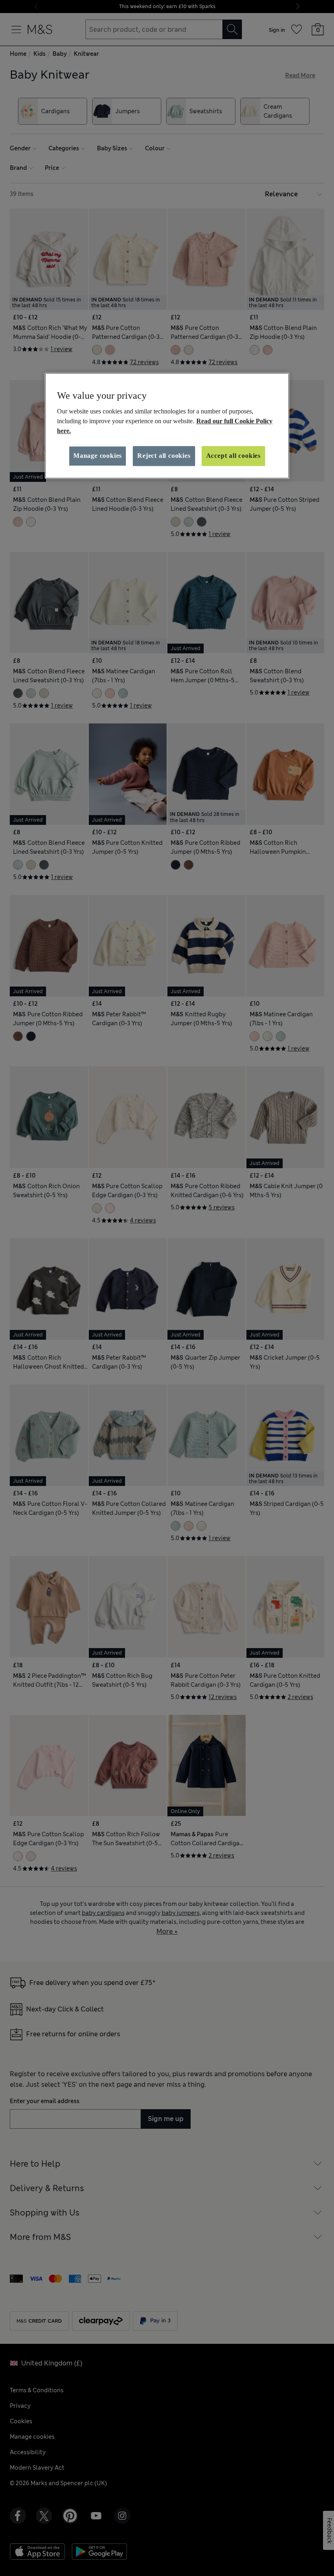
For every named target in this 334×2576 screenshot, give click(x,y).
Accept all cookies (233, 456)
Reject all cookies (164, 456)
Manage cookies (98, 456)
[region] (167, 426)
